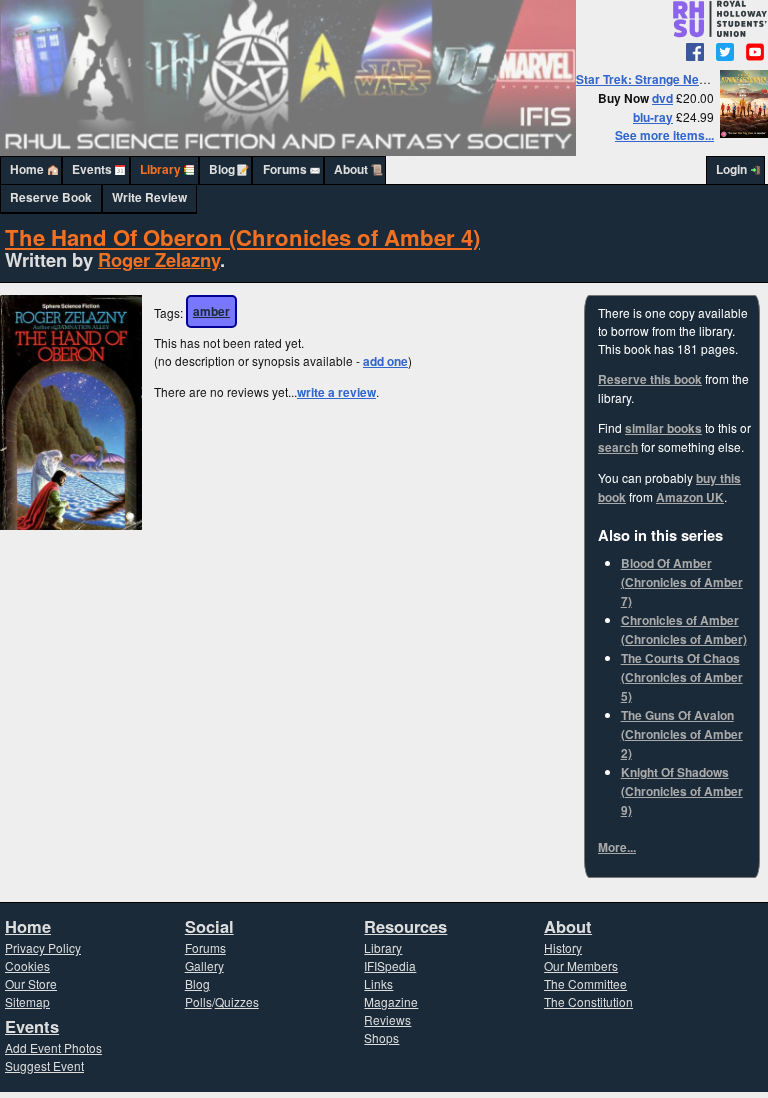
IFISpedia (390, 965)
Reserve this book (650, 379)
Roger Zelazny (159, 259)
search (618, 447)
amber (211, 311)
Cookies (27, 965)
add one (385, 361)
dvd (662, 98)
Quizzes (237, 1001)
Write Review (149, 197)
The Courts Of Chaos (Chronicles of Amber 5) (682, 677)
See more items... (664, 135)
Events (92, 169)
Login (731, 169)
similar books (663, 428)
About (351, 169)
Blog (222, 169)
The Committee (585, 983)
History (563, 947)
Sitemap (27, 1001)
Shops (381, 1037)
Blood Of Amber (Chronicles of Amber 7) (682, 582)
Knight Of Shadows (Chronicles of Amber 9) (682, 791)
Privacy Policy (43, 947)
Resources (405, 926)
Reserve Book (51, 197)
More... (617, 847)
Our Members (581, 965)
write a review (336, 392)
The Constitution (588, 1001)
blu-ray (653, 117)
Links (378, 983)
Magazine (391, 1001)
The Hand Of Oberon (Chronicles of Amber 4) (242, 237)
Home (27, 169)
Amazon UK (690, 497)
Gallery (204, 965)
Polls (198, 1001)
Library (160, 169)
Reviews (387, 1019)
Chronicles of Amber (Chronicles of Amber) (684, 630)
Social (209, 926)
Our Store (31, 983)
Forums (285, 169)
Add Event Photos (53, 1047)
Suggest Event (44, 1065)
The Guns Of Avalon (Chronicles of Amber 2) (682, 734)
